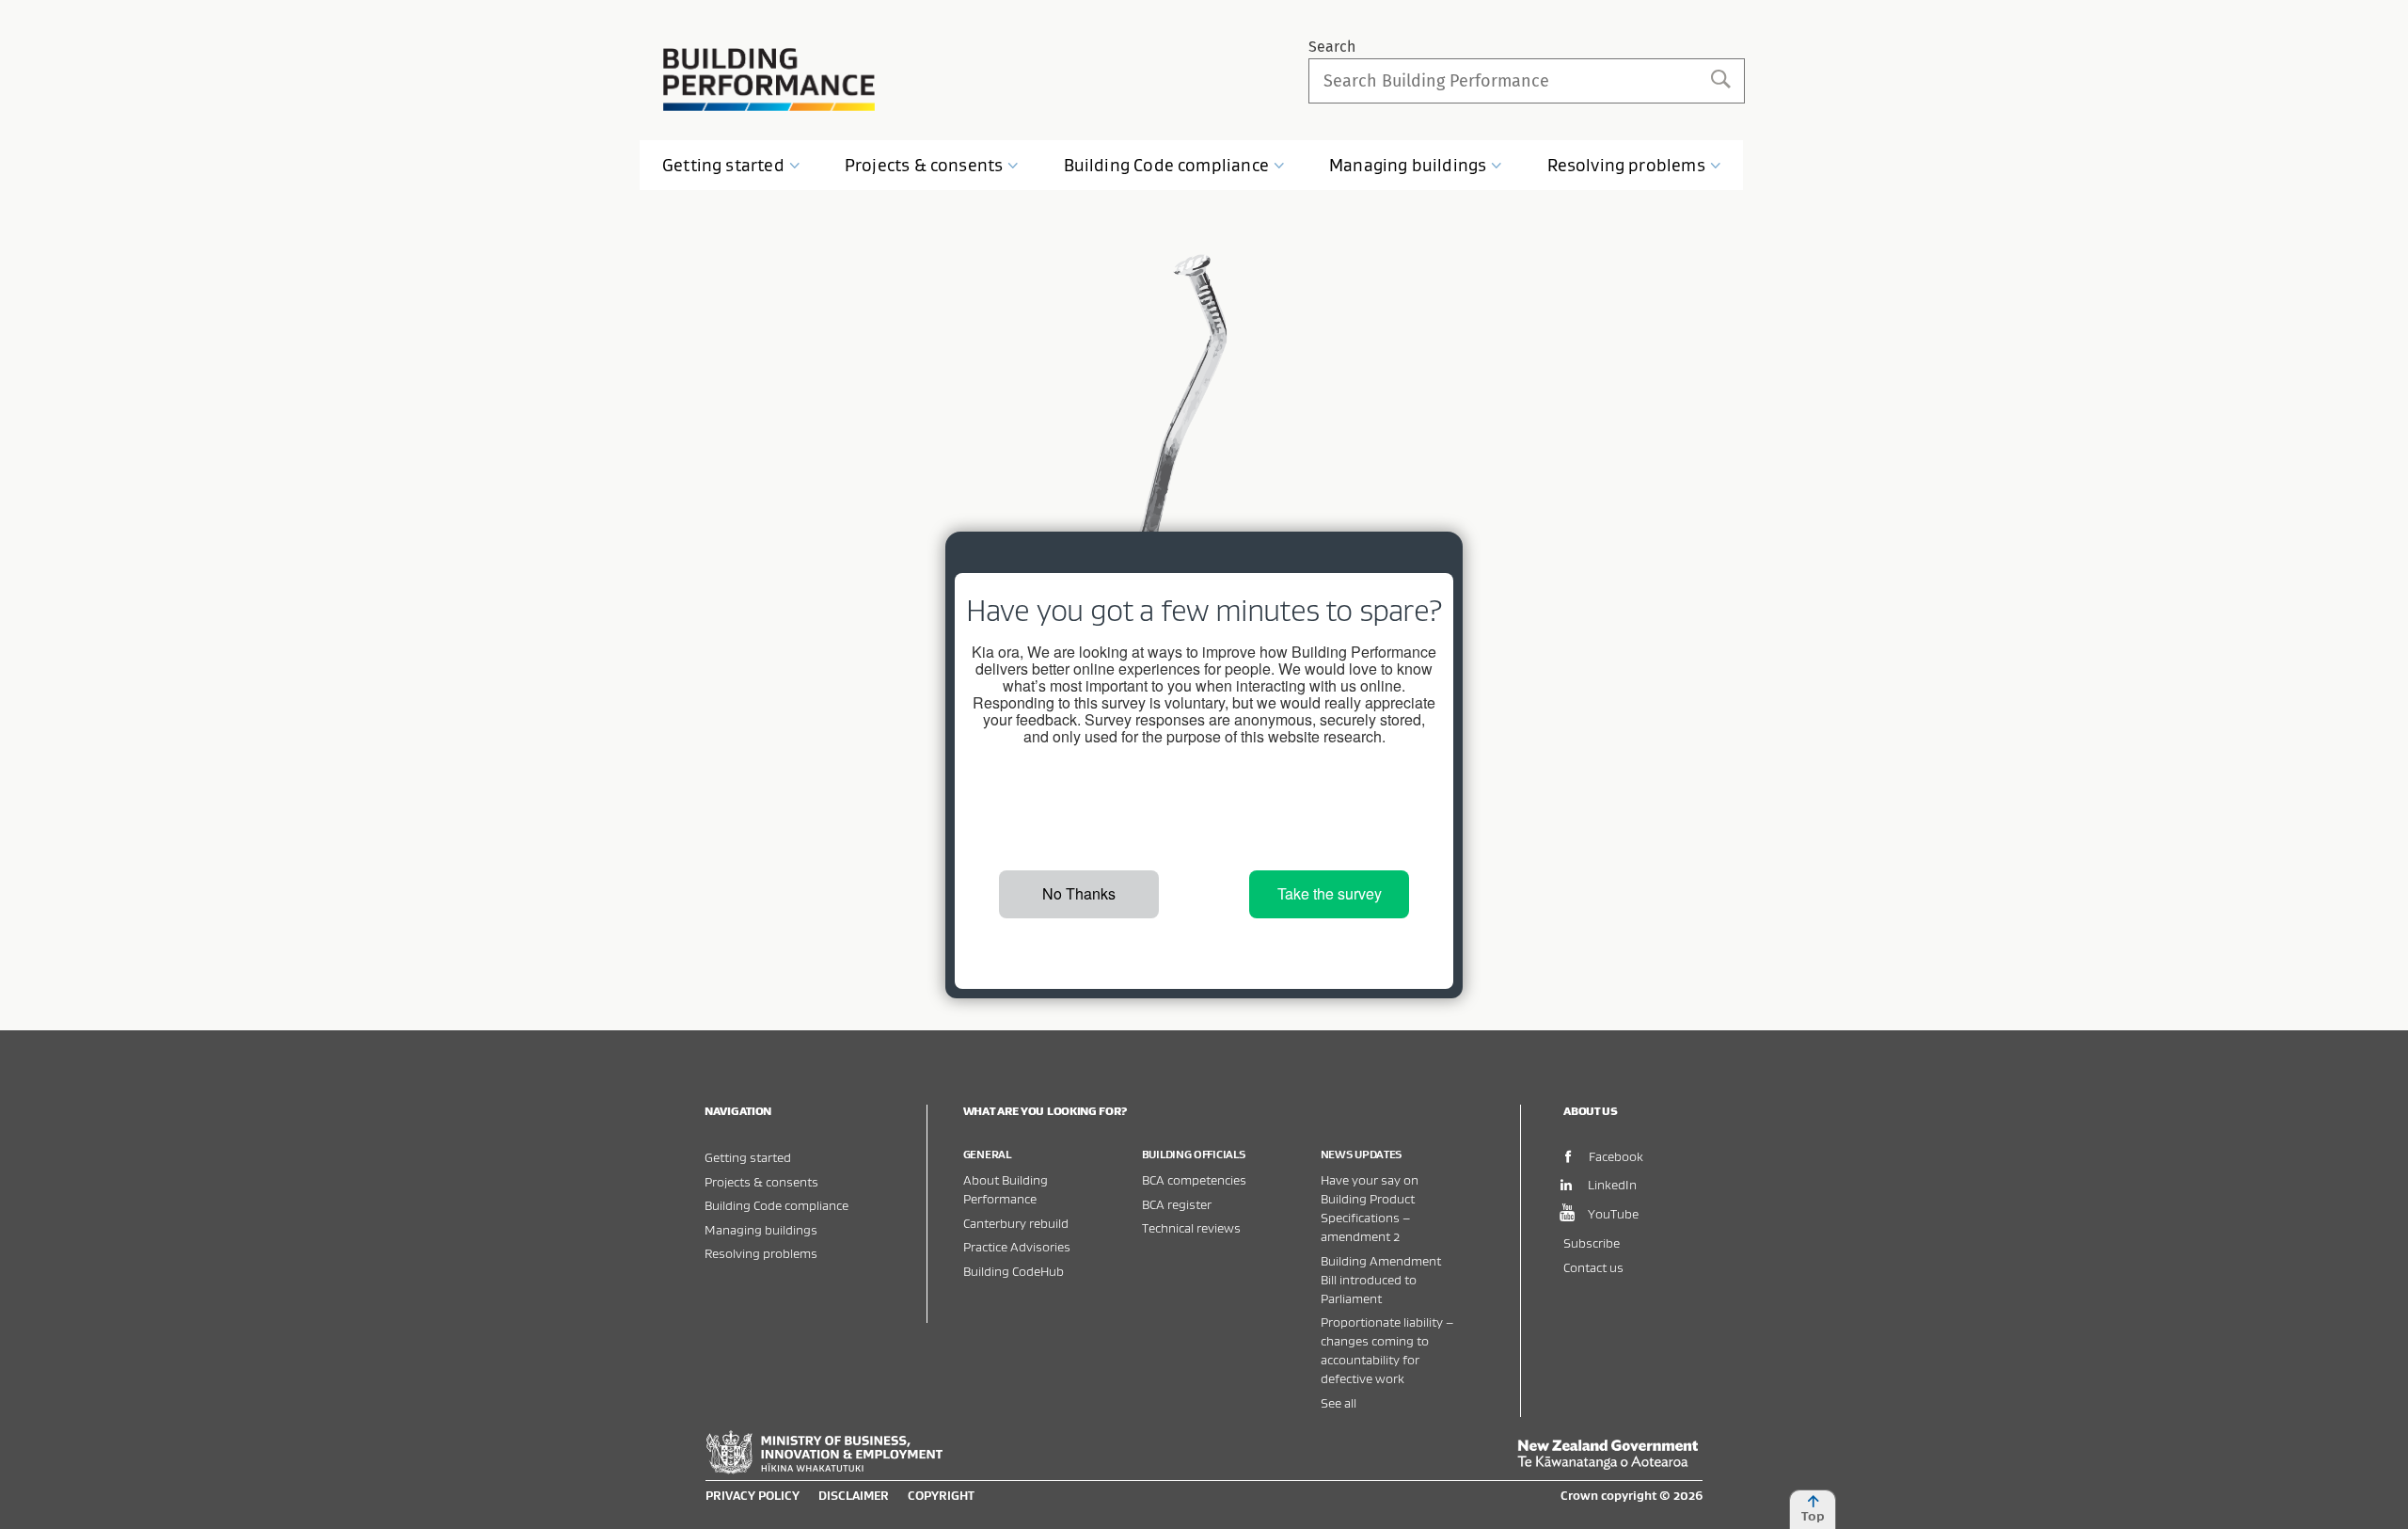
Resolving (1626, 165)
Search (1332, 47)
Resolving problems (761, 1253)
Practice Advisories (1017, 1246)
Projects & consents (761, 1181)
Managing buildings (761, 1229)
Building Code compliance (776, 1205)
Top (1813, 1516)
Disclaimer (854, 1495)
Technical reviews (1191, 1227)
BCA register (1177, 1204)
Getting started (748, 1157)
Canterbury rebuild (1016, 1223)
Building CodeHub (1014, 1271)
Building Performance (769, 80)
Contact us (1593, 1267)
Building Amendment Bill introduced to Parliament (1381, 1279)
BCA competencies (1194, 1179)
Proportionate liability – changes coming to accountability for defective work (1387, 1350)
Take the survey (1330, 893)
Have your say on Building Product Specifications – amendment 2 (1370, 1208)
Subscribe (1592, 1242)
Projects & (924, 165)
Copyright (941, 1495)
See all (1339, 1402)
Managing (1408, 165)
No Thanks (1079, 893)
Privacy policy (752, 1495)
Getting (723, 165)
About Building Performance (1006, 1189)
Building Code (1166, 165)
